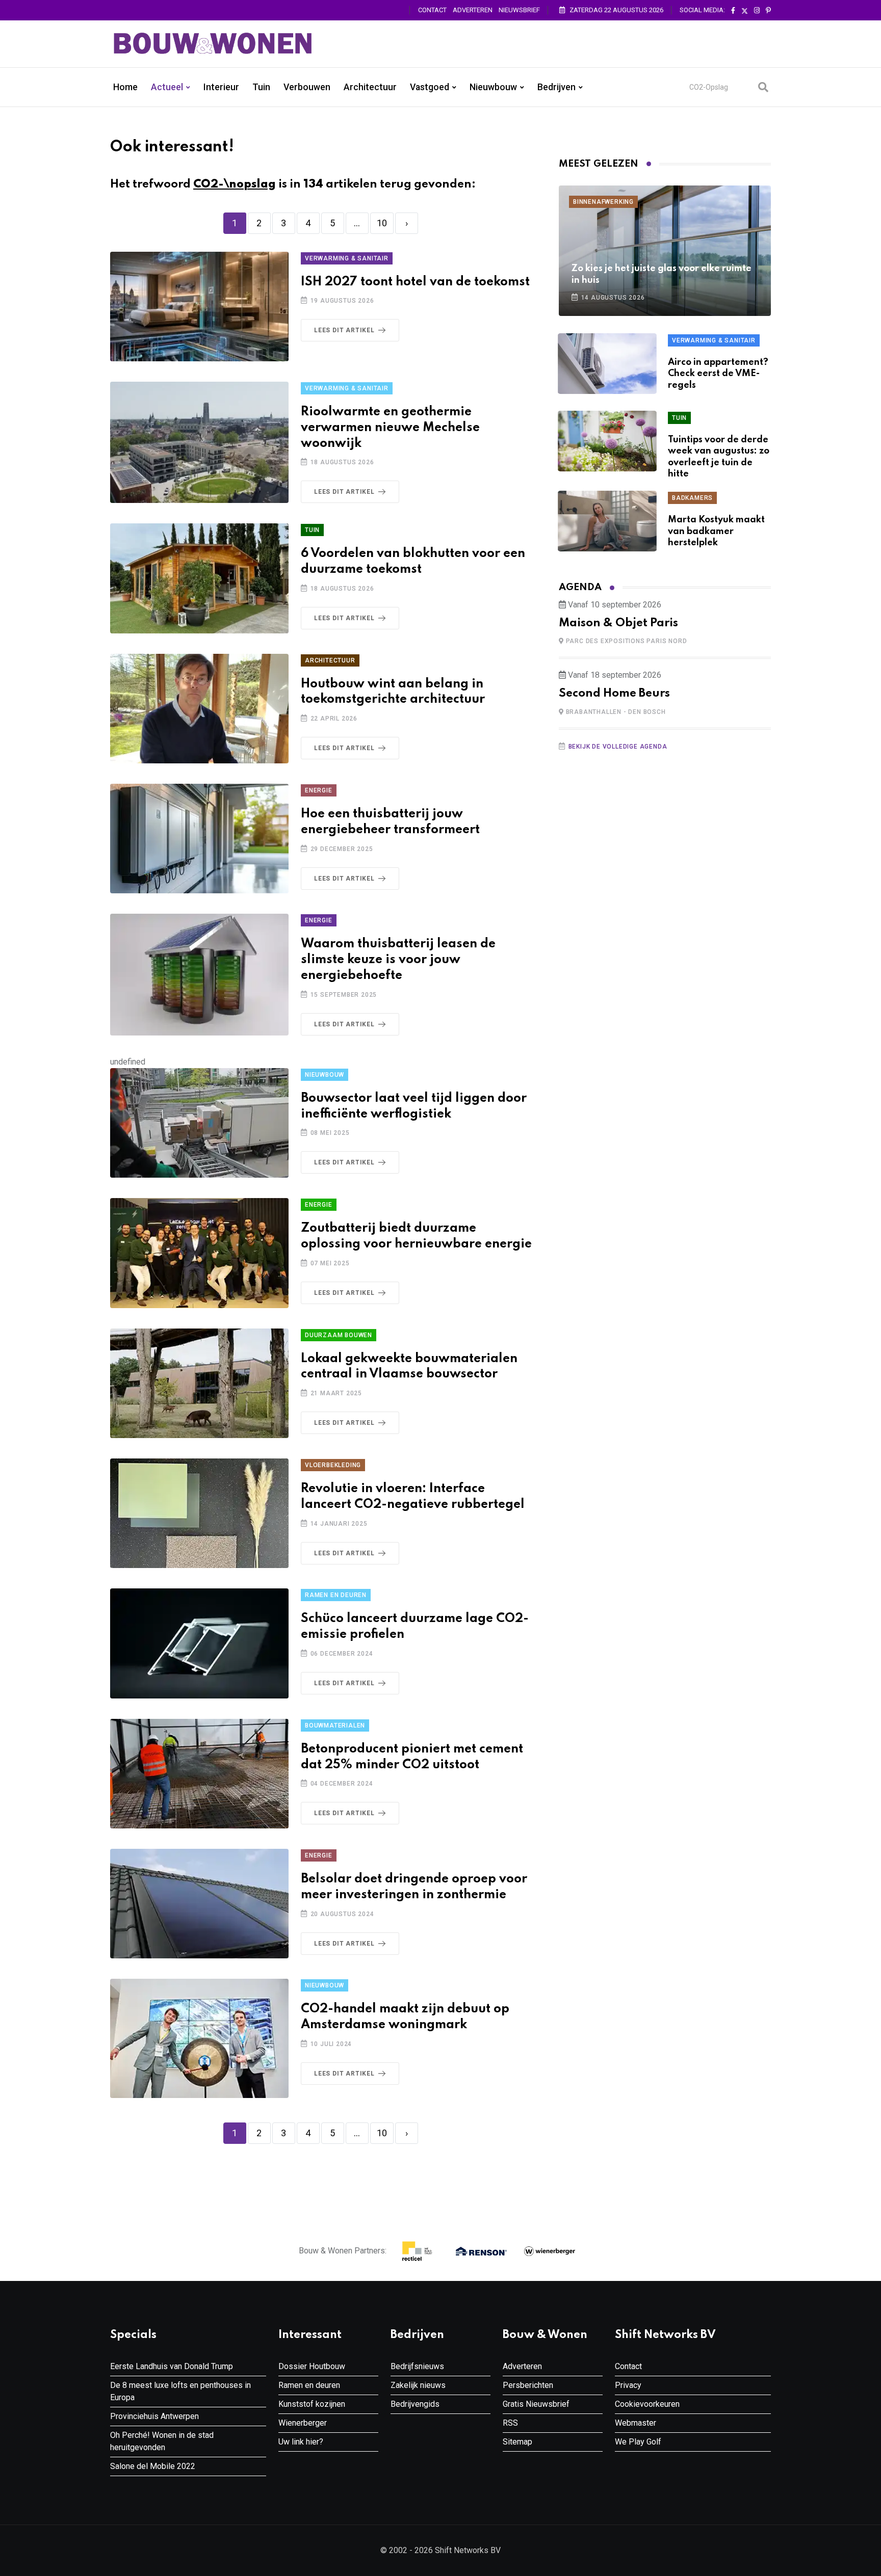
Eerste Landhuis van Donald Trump (172, 2366)
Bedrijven (556, 87)
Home (125, 87)
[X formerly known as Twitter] (745, 11)
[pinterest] (768, 11)
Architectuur (370, 87)
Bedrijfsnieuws (417, 2366)
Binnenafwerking (603, 202)
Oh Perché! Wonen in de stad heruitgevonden (162, 2441)
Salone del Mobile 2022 (153, 2466)
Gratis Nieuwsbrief (536, 2404)
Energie (319, 790)
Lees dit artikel (344, 330)
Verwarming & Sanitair (347, 258)
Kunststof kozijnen (312, 2404)
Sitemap (517, 2442)
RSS (510, 2423)
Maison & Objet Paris (618, 623)
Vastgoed (430, 87)
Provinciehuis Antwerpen (154, 2416)
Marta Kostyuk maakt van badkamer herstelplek (716, 531)
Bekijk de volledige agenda (618, 747)
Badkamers (692, 498)
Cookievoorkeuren (647, 2404)
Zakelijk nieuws (418, 2385)
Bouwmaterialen (335, 1725)
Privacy (628, 2385)
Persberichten (528, 2385)
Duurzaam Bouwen (339, 1335)
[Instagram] (757, 11)
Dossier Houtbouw (312, 2366)
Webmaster (636, 2423)
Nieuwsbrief (519, 10)
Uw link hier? (301, 2442)
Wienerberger (303, 2423)
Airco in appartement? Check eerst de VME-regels (718, 374)
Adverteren (473, 10)
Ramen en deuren (336, 1595)
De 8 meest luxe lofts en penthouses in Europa (180, 2391)
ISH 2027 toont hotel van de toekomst (415, 282)
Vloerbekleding (333, 1465)
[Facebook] (733, 11)
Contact (432, 10)
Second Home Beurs (614, 694)
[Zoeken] (763, 87)
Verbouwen (307, 87)
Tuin (261, 87)
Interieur (221, 87)
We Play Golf (638, 2442)
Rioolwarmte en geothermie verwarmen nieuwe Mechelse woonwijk (390, 428)
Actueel (167, 87)
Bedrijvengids (415, 2404)
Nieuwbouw (493, 87)
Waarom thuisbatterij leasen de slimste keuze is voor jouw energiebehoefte (398, 960)
